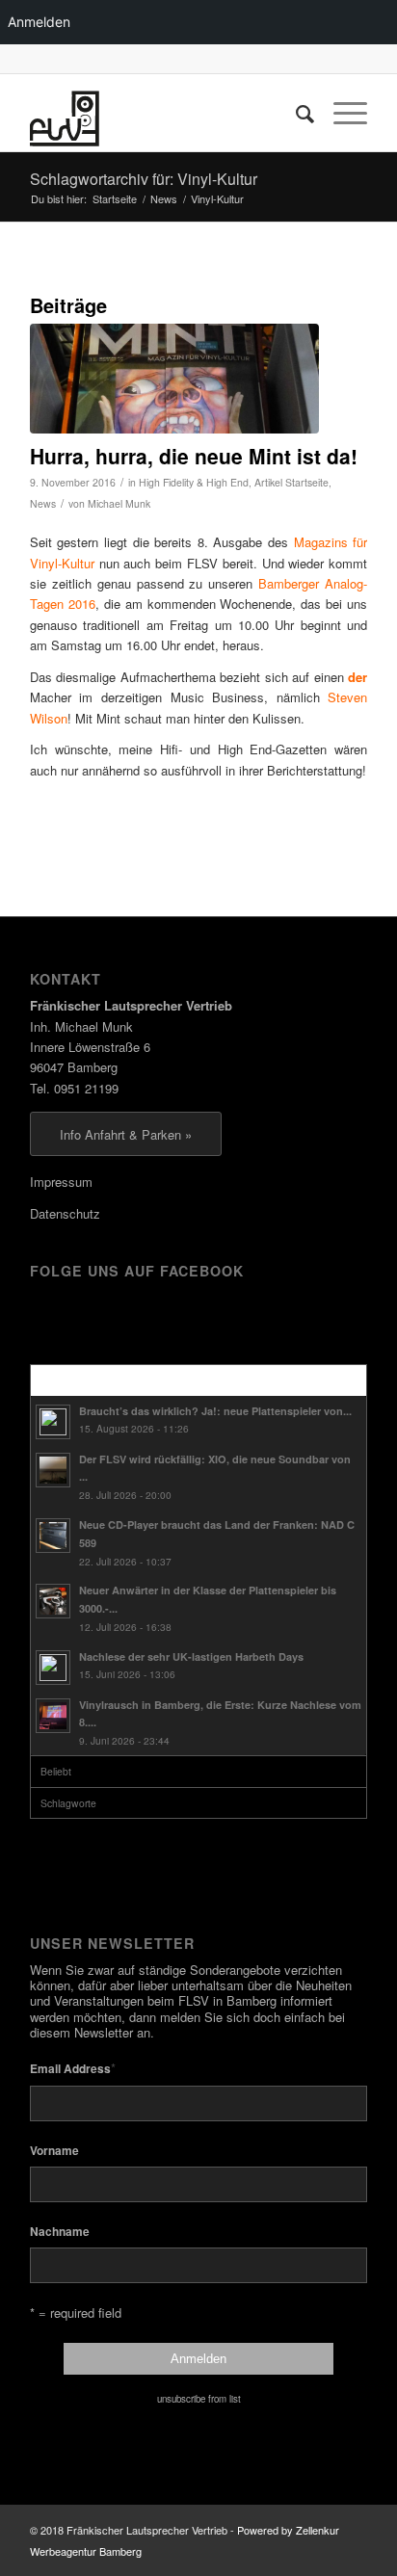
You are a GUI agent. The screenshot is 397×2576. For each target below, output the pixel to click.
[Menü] (341, 113)
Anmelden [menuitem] (39, 22)
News (43, 503)
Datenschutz (65, 1213)
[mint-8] (174, 379)
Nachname (60, 2232)
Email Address (73, 2068)
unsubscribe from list (199, 2399)
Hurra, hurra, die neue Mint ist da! (194, 456)
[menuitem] (295, 113)
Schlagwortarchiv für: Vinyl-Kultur (144, 179)
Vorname (54, 2151)
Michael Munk (119, 503)
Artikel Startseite (291, 482)
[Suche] (295, 113)
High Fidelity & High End (194, 482)
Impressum (61, 1182)
